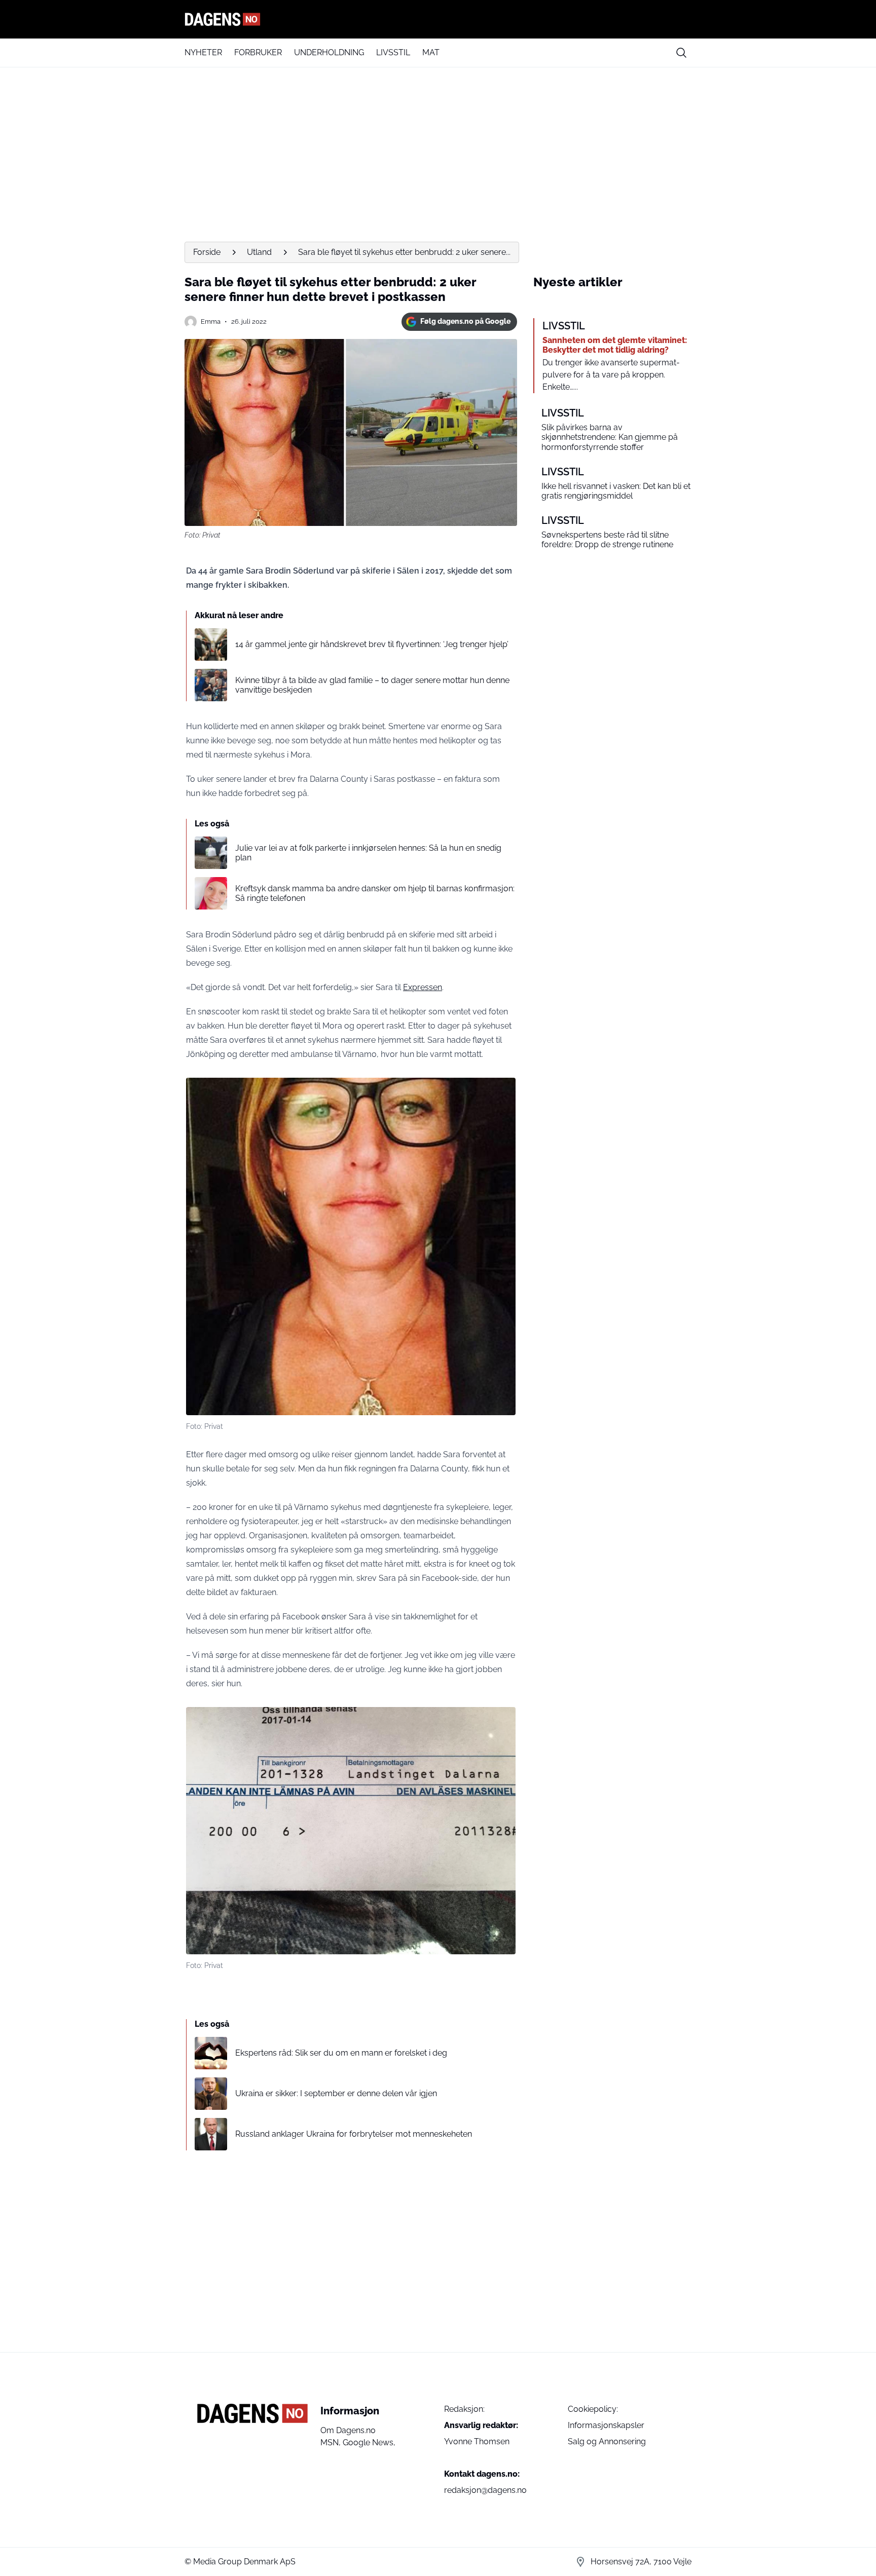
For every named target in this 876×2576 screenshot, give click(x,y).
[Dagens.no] (438, 19)
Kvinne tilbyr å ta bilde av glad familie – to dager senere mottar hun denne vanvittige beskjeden (372, 685)
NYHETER (203, 52)
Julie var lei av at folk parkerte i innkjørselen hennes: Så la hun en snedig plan (368, 853)
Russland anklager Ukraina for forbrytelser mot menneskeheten (354, 2134)
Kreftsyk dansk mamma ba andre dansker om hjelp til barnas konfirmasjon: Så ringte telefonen (375, 893)
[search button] (681, 53)
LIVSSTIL (393, 52)
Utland (259, 252)
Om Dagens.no (348, 2430)
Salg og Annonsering (607, 2441)
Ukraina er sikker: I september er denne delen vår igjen (336, 2093)
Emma (211, 321)
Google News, (369, 2442)
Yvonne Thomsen (477, 2441)
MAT (431, 52)
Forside (207, 252)
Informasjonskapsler (606, 2425)
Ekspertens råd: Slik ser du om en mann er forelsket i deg (341, 2053)
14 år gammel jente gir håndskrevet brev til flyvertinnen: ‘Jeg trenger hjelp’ (372, 644)
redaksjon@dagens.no (485, 2490)
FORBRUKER (258, 52)
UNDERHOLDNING (329, 52)
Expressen (423, 987)
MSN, (332, 2442)
